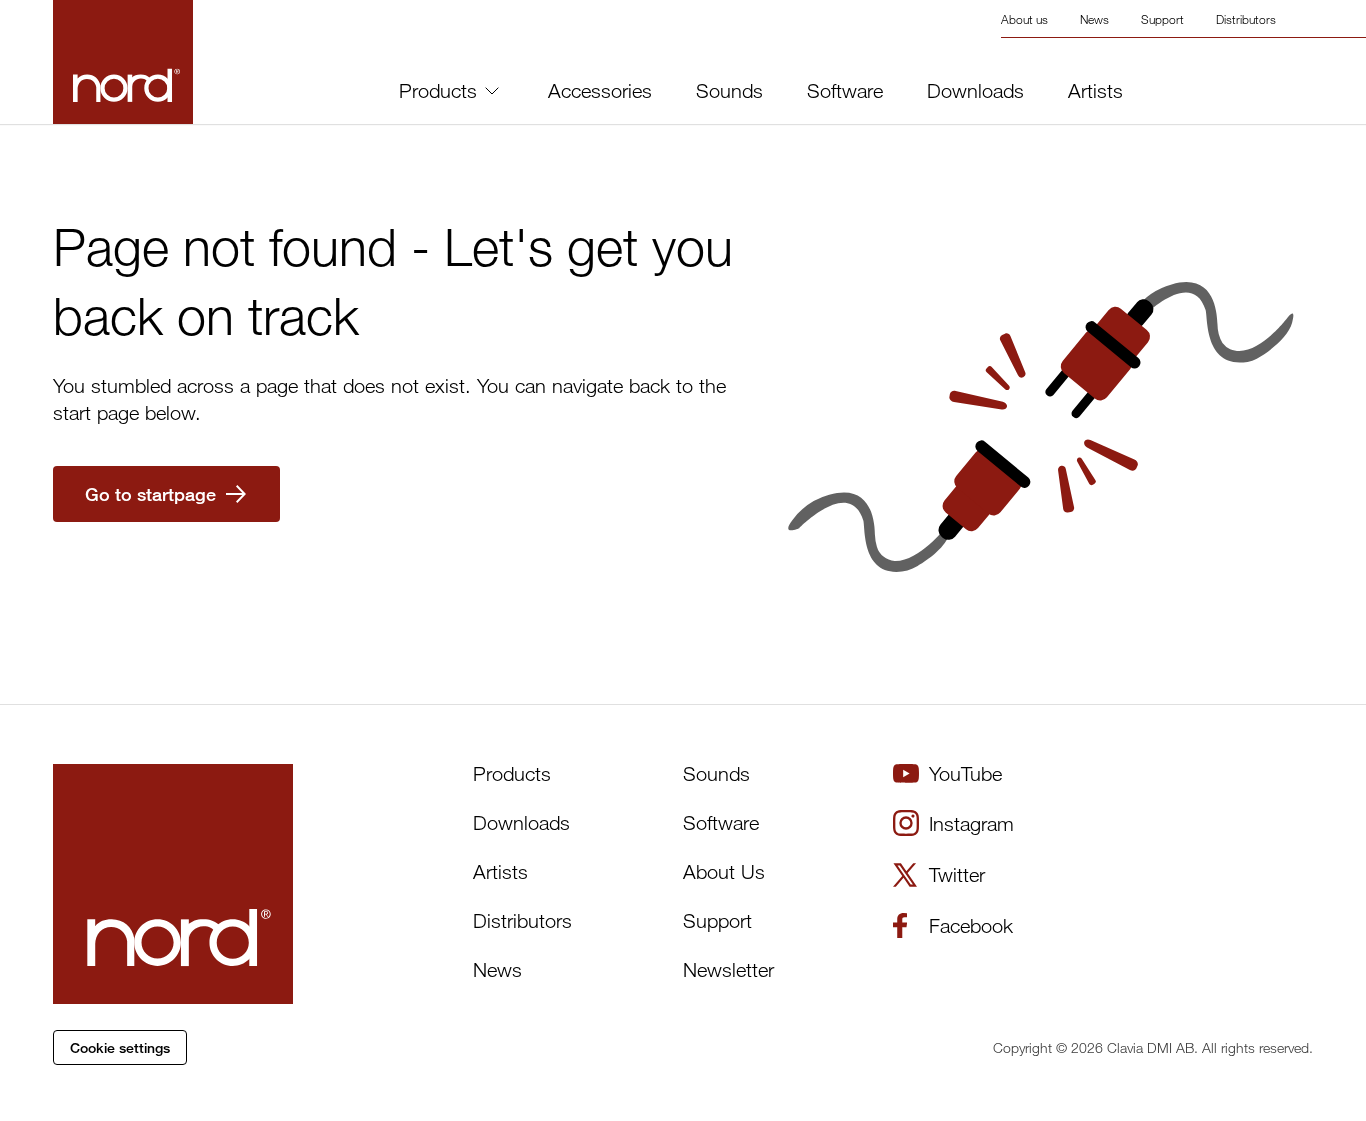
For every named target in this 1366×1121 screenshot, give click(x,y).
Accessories (600, 91)
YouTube (965, 773)
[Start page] (173, 884)
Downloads (975, 91)
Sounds (729, 91)
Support (1162, 19)
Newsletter (728, 969)
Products (438, 90)
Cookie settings (120, 1047)
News (1094, 19)
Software (845, 91)
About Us (724, 871)
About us (1024, 19)
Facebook (971, 925)
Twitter (957, 874)
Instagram (971, 823)
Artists (1095, 91)
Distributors (1246, 19)
